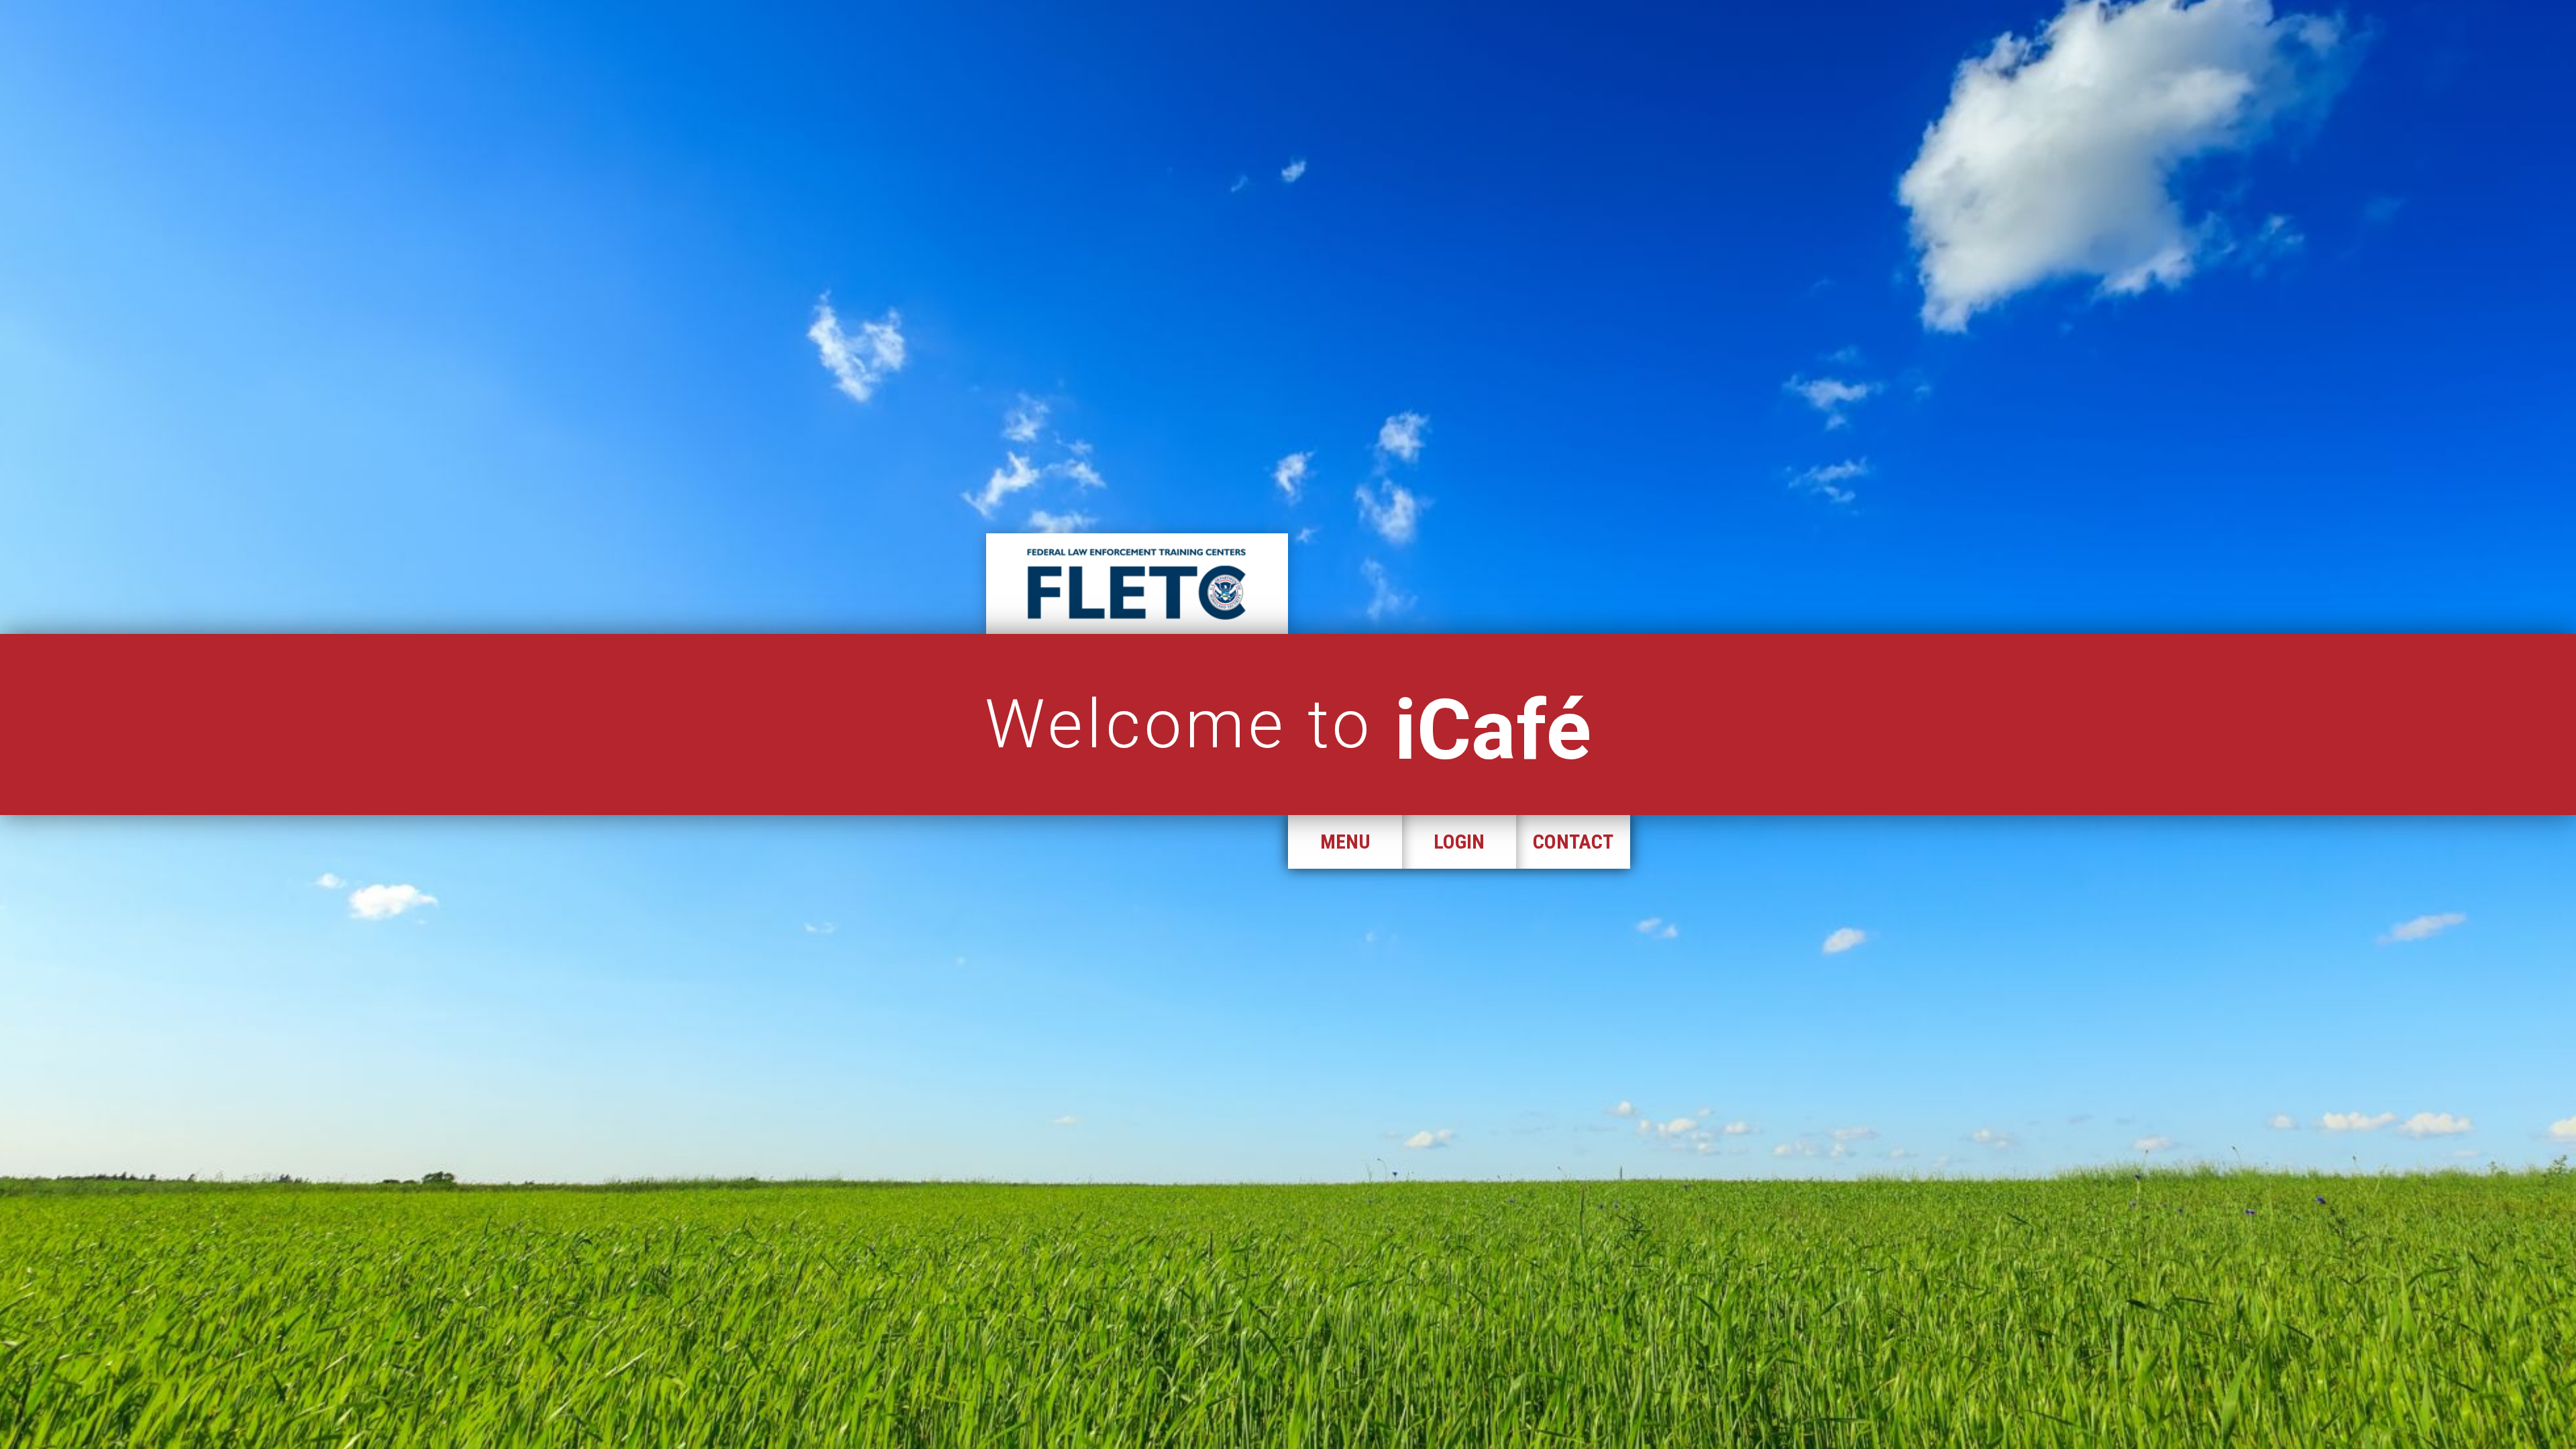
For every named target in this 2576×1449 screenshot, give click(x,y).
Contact (1573, 842)
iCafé (1493, 730)
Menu (1345, 842)
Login (1459, 842)
